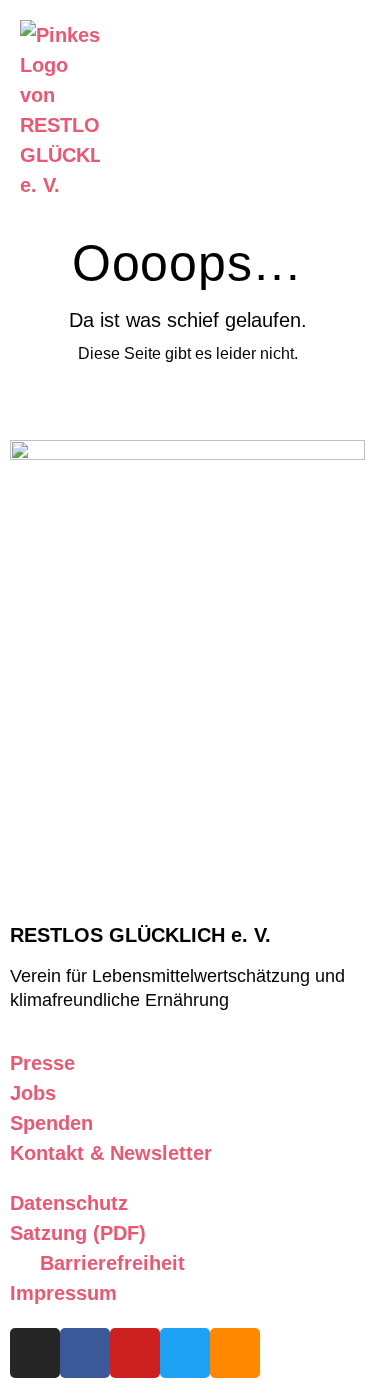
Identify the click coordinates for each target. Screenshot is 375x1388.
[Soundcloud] (235, 1353)
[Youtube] (135, 1353)
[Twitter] (185, 1353)
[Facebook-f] (85, 1353)
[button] (303, 110)
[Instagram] (35, 1353)
